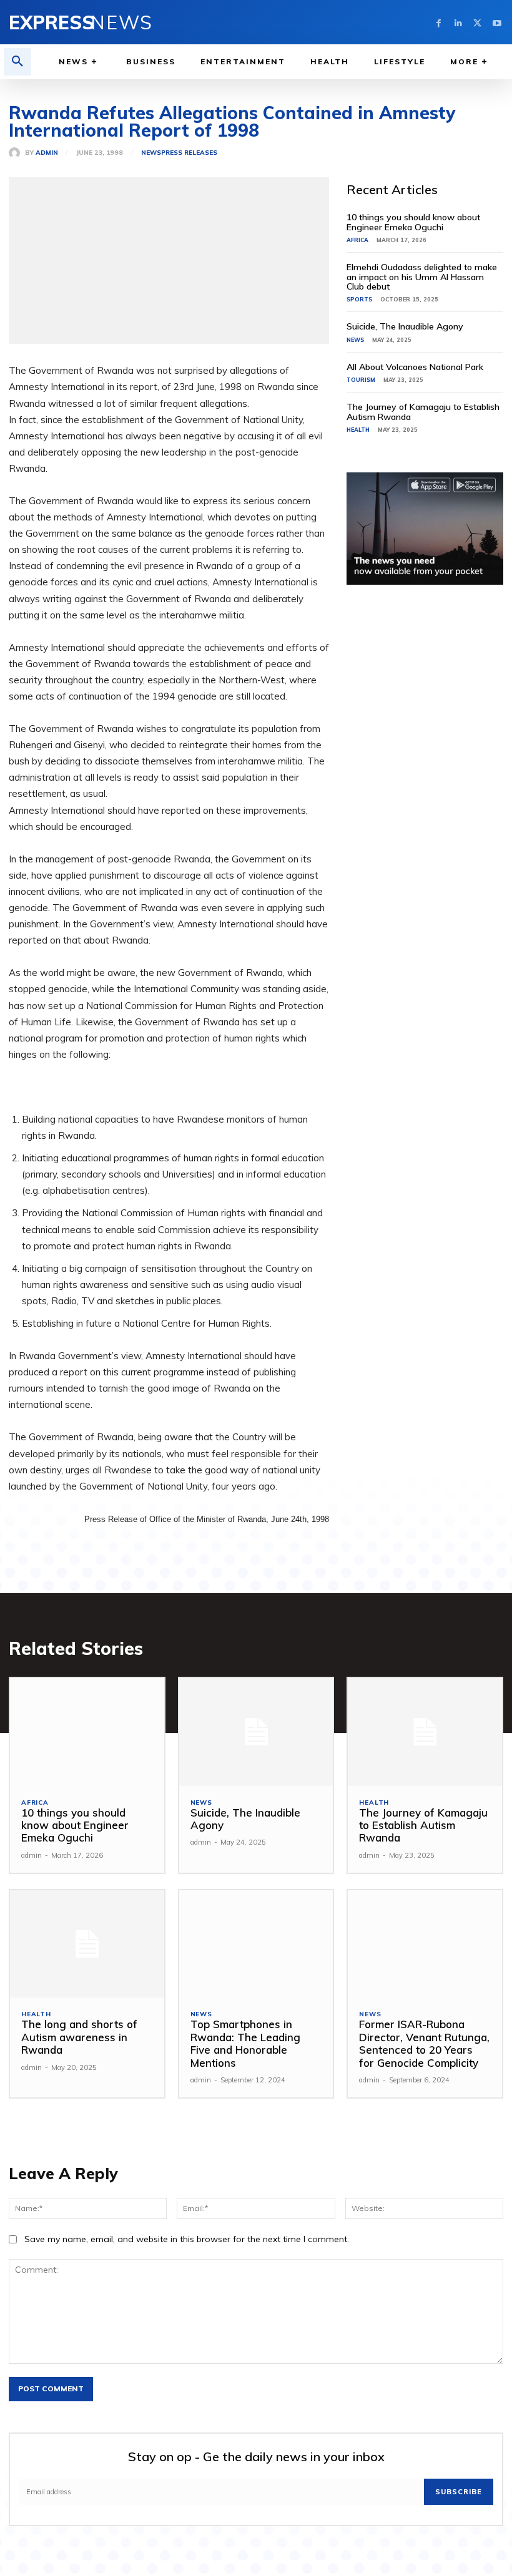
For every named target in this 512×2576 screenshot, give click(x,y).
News (151, 153)
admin (47, 153)
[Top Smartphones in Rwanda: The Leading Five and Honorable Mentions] (256, 1944)
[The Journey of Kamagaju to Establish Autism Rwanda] (425, 1732)
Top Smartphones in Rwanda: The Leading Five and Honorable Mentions (245, 2043)
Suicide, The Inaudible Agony (405, 326)
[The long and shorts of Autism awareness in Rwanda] (87, 1944)
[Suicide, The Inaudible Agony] (256, 1732)
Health (358, 430)
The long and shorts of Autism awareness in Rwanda (79, 2037)
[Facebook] (439, 22)
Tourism (361, 380)
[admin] (17, 153)
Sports (359, 299)
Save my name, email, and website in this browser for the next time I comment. (187, 2239)
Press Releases (189, 153)
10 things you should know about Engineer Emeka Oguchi (413, 222)
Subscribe (459, 2492)
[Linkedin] (458, 22)
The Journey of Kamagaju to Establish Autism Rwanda (423, 412)
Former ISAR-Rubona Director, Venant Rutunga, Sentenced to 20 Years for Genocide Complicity (424, 2043)
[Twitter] (477, 22)
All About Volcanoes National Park (415, 367)
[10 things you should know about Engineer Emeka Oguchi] (87, 1732)
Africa (357, 240)
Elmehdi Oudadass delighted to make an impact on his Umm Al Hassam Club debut (422, 277)
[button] (17, 62)
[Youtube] (497, 22)
